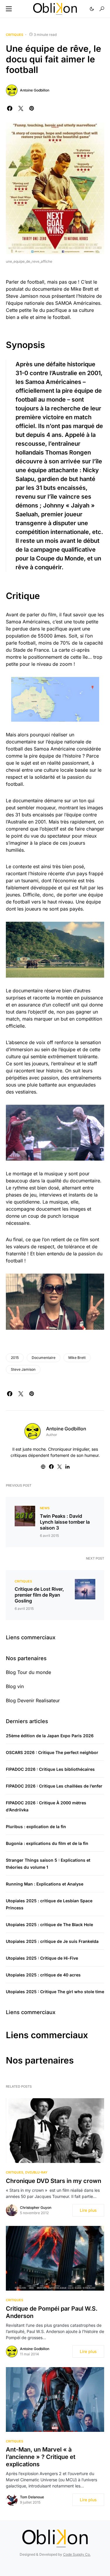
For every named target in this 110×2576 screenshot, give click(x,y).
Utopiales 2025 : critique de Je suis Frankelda (52, 1941)
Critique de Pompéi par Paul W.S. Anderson (52, 2312)
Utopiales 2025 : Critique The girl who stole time (55, 1992)
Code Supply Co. (77, 2554)
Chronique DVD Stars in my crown (54, 2181)
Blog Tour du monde (28, 1672)
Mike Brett (77, 1358)
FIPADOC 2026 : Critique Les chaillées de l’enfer (54, 1786)
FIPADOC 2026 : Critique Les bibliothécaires (50, 1769)
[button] (9, 9)
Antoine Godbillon (35, 90)
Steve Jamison (23, 1369)
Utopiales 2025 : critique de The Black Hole (49, 1924)
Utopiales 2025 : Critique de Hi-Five (42, 1958)
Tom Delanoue (32, 2497)
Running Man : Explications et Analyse (45, 1884)
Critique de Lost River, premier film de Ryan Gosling (39, 1595)
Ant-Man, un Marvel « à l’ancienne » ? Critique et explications (41, 2457)
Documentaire (44, 1358)
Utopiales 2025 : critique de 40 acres (43, 1975)
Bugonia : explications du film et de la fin (47, 1843)
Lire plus (88, 2210)
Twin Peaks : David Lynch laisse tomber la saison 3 (65, 1522)
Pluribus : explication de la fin (36, 1827)
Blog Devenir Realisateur (33, 1700)
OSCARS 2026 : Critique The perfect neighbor (52, 1752)
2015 (15, 1358)
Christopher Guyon (36, 2208)
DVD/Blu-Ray (36, 2172)
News (45, 1508)
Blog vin (15, 1686)
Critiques (15, 35)
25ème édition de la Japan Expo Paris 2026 (50, 1736)
